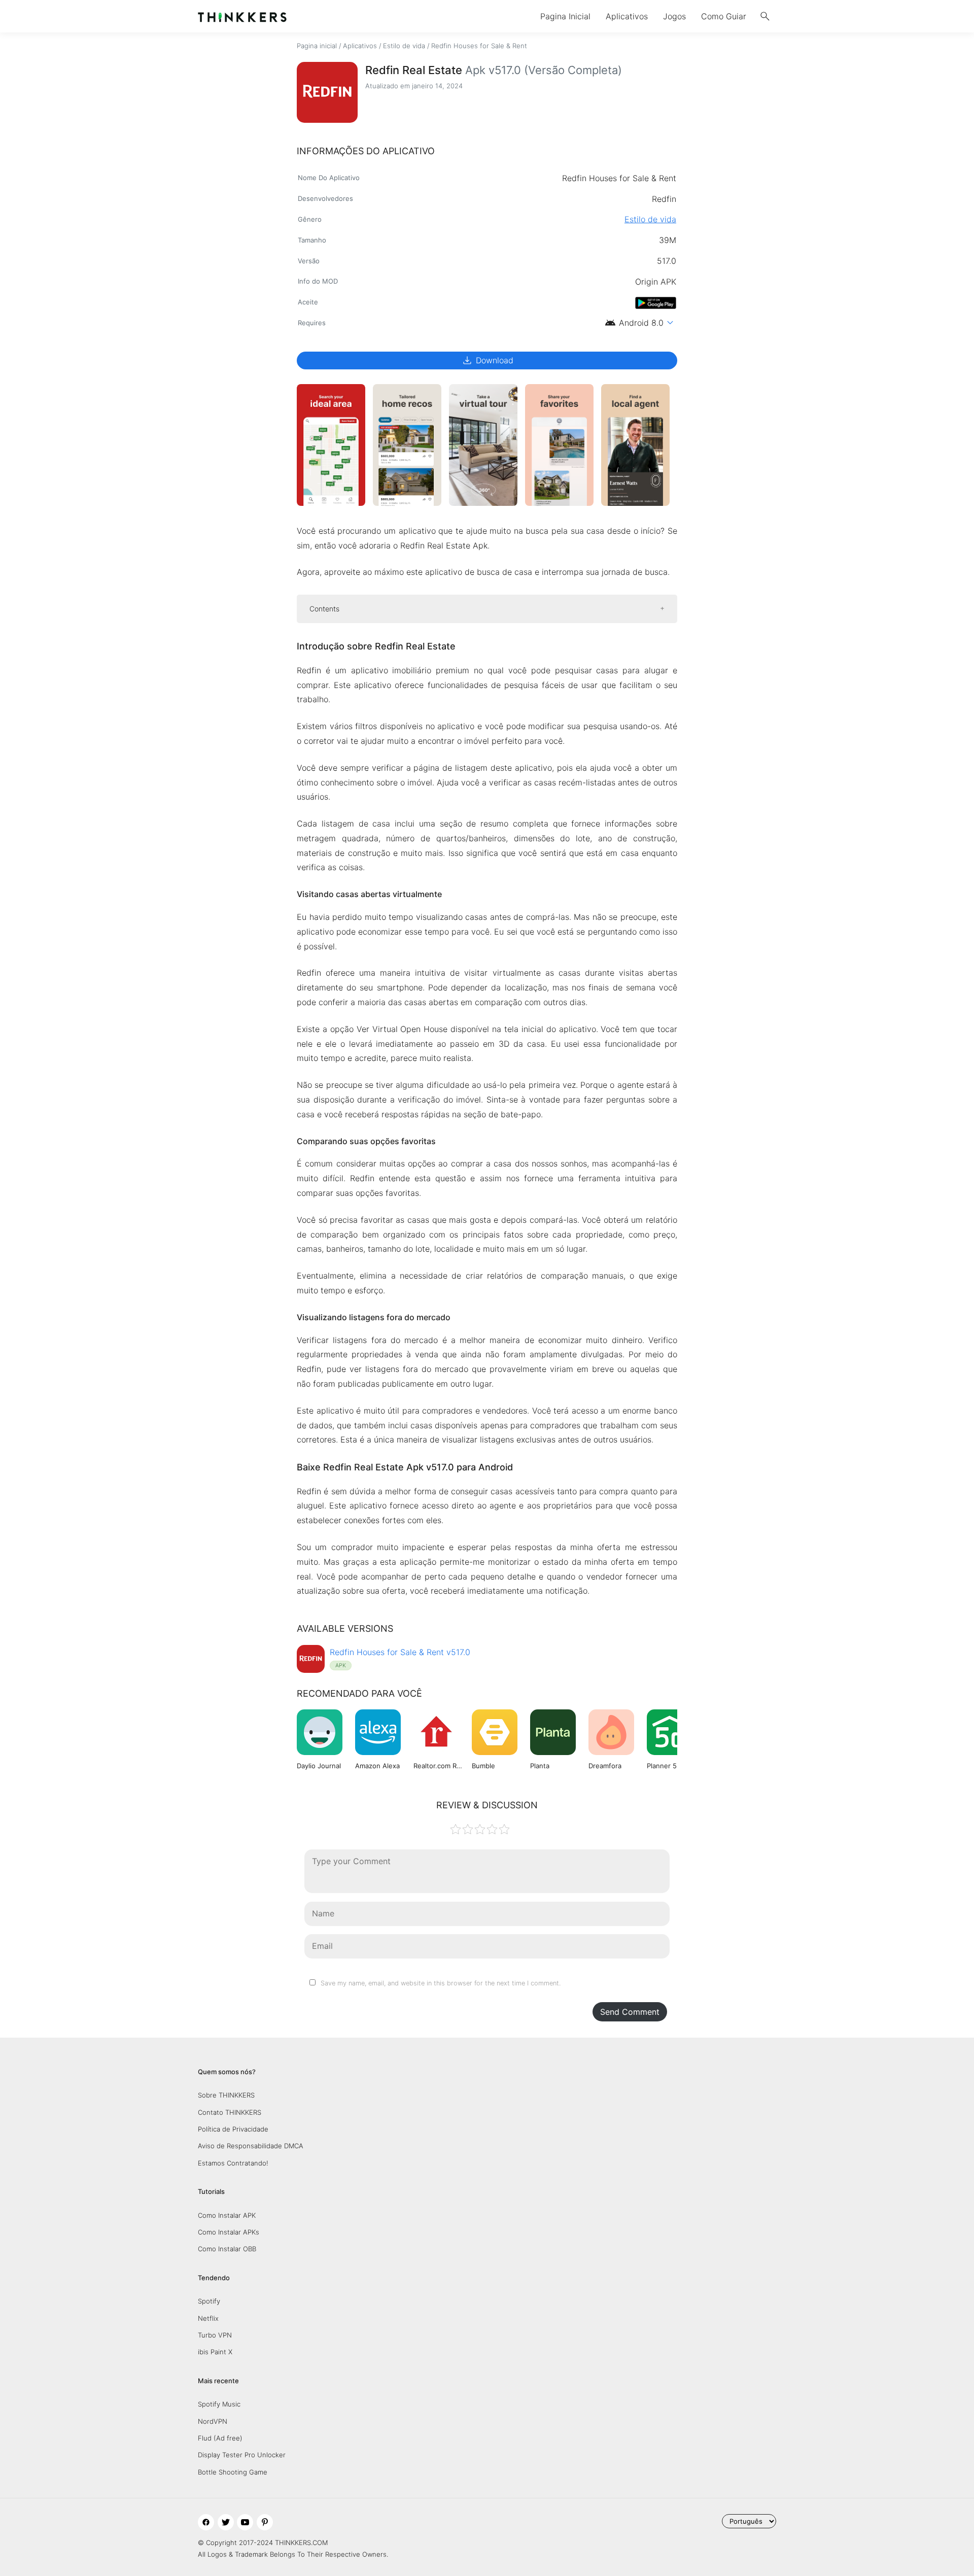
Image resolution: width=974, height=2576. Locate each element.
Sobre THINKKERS (226, 2095)
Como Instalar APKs (229, 2232)
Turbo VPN (215, 2335)
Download (487, 360)
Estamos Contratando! (233, 2163)
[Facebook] (206, 2522)
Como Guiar (724, 16)
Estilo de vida (404, 46)
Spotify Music (219, 2404)
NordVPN (213, 2421)
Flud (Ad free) (220, 2438)
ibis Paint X (215, 2352)
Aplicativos (627, 16)
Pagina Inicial (565, 16)
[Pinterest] (265, 2522)
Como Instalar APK (227, 2215)
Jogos (674, 16)
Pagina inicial (317, 46)
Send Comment (630, 2012)
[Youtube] (245, 2522)
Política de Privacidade (233, 2129)
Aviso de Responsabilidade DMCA (251, 2146)
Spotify (209, 2301)
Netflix (208, 2318)
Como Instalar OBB (227, 2249)
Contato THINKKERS (230, 2112)
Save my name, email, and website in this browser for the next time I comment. (441, 1983)
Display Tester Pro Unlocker (242, 2455)
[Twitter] (226, 2522)
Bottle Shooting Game (233, 2472)
